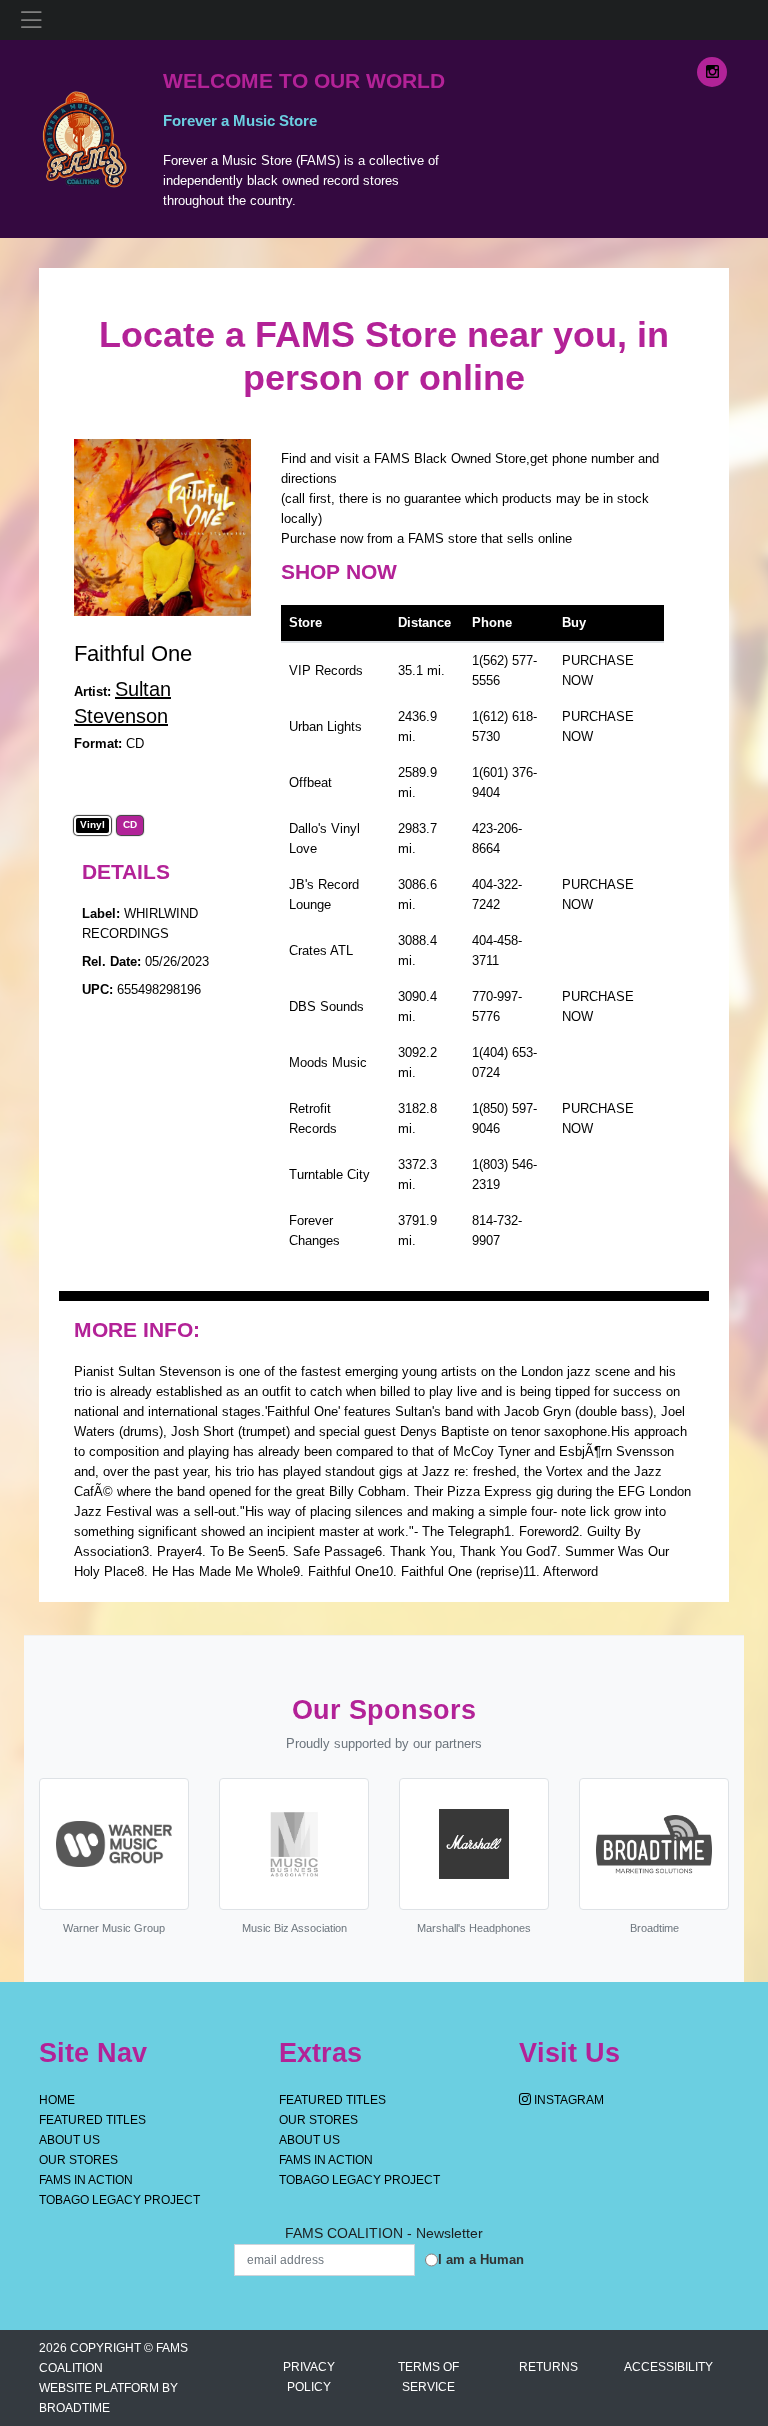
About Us (69, 2140)
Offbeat (310, 782)
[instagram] (712, 72)
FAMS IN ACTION (86, 2180)
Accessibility (668, 2367)
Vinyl (92, 825)
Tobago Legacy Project (119, 2200)
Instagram (567, 2100)
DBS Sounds (326, 1006)
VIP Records (326, 670)
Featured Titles (92, 2120)
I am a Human (481, 2259)
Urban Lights (325, 726)
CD (130, 825)
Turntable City (329, 1174)
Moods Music (328, 1062)
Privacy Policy (309, 2377)
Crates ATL (321, 950)
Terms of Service (428, 2377)
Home (57, 2100)
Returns (548, 2367)
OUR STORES (78, 2160)
